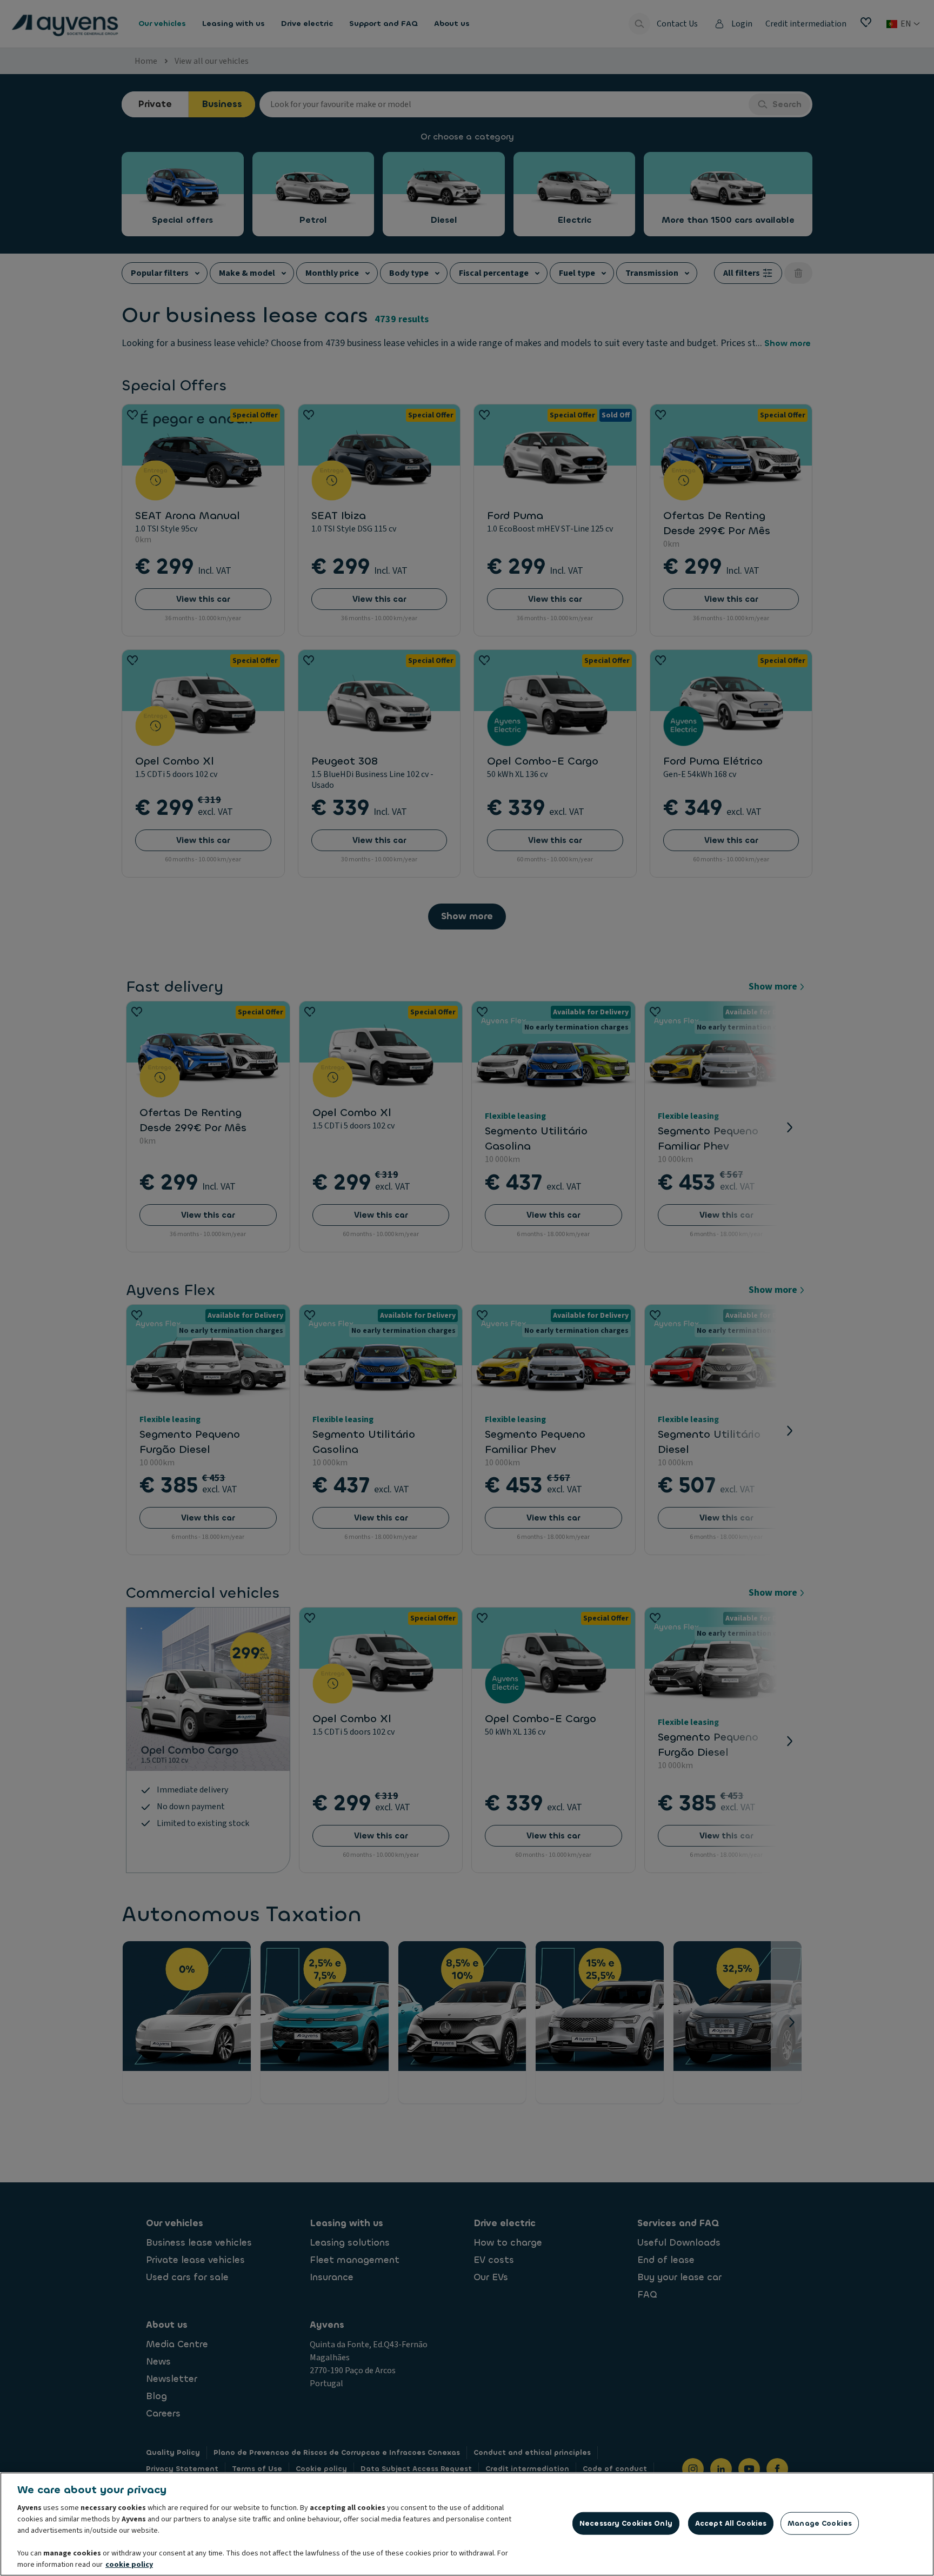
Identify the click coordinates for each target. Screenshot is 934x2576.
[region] (467, 2524)
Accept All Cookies (731, 2523)
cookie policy (129, 2565)
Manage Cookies (820, 2523)
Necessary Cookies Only (626, 2523)
